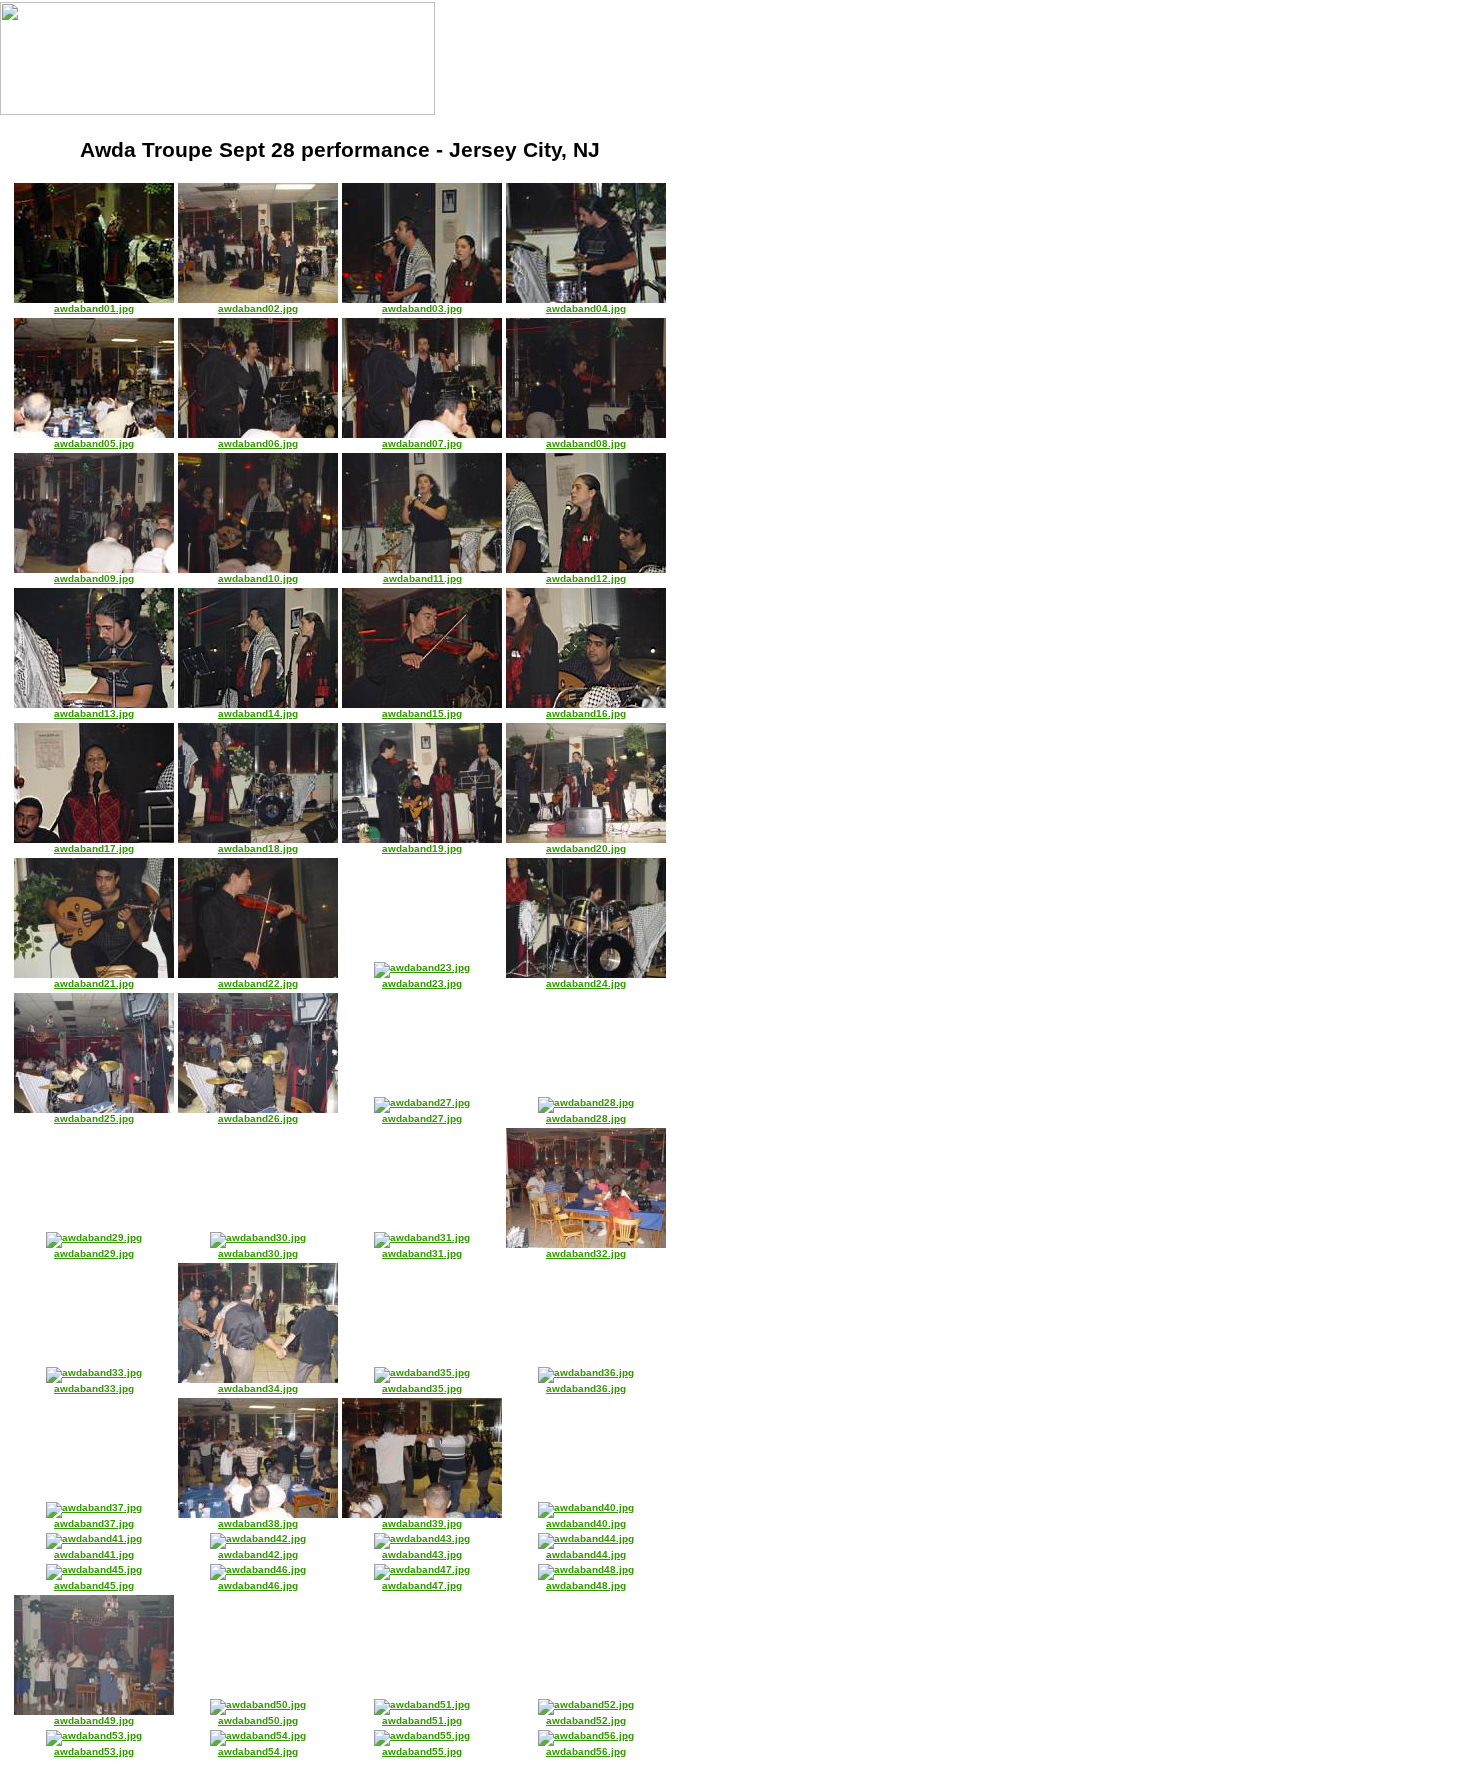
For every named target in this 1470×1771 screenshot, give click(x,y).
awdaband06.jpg (258, 443)
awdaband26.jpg (258, 1118)
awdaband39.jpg (422, 1523)
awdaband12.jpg (586, 578)
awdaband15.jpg (422, 713)
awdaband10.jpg (258, 578)
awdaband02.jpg (258, 308)
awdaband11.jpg (422, 578)
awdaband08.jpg (586, 443)
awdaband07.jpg (422, 443)
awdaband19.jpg (422, 848)
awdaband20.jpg (586, 848)
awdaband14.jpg (258, 713)
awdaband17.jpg (94, 848)
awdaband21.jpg (94, 983)
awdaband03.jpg (422, 308)
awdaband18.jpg (258, 848)
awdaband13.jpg (94, 713)
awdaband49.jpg (94, 1720)
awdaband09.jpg (94, 578)
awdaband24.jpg (586, 983)
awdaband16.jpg (586, 713)
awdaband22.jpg (258, 983)
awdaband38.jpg (258, 1523)
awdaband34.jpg (258, 1388)
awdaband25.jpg (94, 1118)
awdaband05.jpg (94, 443)
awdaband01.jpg (94, 308)
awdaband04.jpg (586, 308)
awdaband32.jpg (586, 1253)
